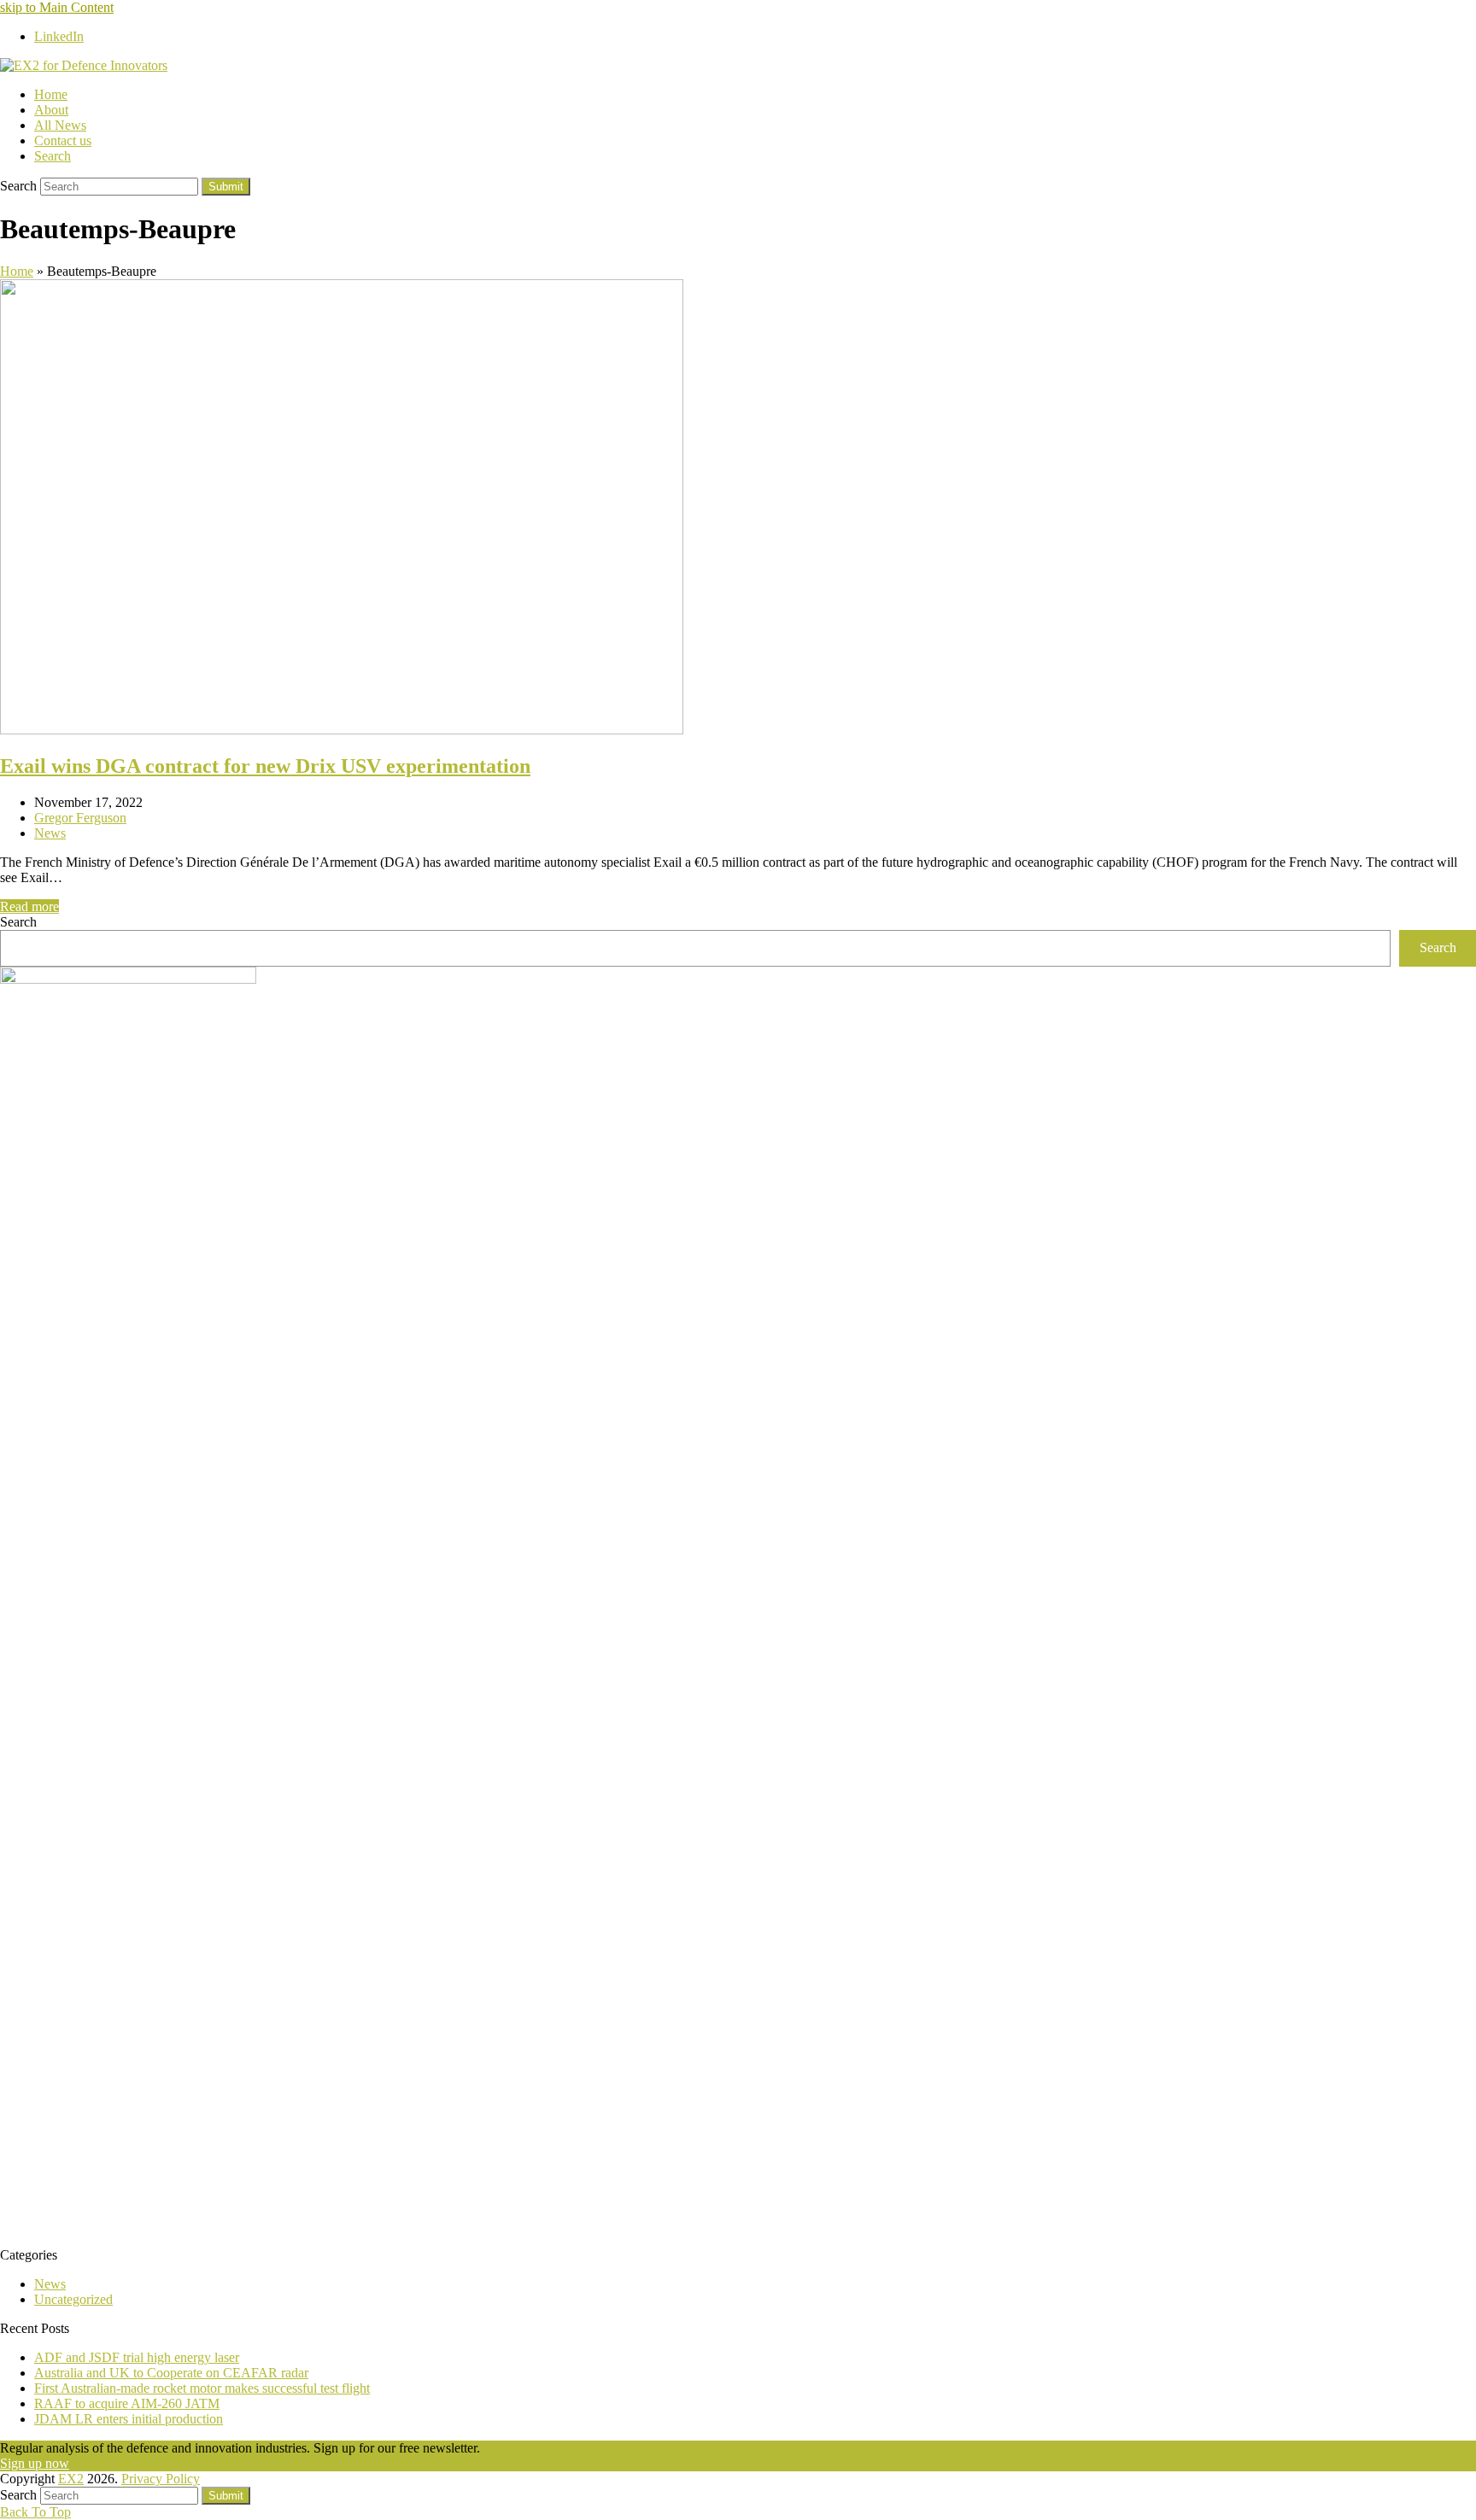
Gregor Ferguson (80, 818)
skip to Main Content (57, 7)
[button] (53, 156)
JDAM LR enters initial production (129, 2419)
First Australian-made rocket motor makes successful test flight (202, 2388)
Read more (29, 906)
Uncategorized (73, 2299)
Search (18, 922)
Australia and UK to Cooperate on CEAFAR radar (171, 2373)
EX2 (71, 2479)
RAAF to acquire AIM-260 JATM (127, 2403)
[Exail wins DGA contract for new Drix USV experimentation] (342, 730)
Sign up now (35, 2463)
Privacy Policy (161, 2479)
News (50, 833)
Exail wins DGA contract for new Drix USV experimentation (265, 766)
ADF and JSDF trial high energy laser (137, 2357)
